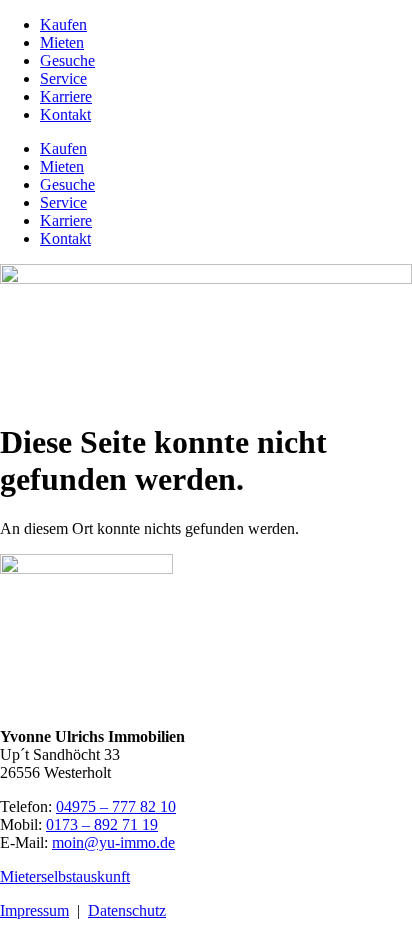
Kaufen (63, 24)
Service (63, 78)
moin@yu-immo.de (113, 842)
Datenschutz (127, 910)
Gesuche (67, 60)
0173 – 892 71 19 (102, 824)
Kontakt (65, 114)
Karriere (66, 96)
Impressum (34, 910)
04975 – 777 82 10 (116, 806)
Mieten (62, 42)
